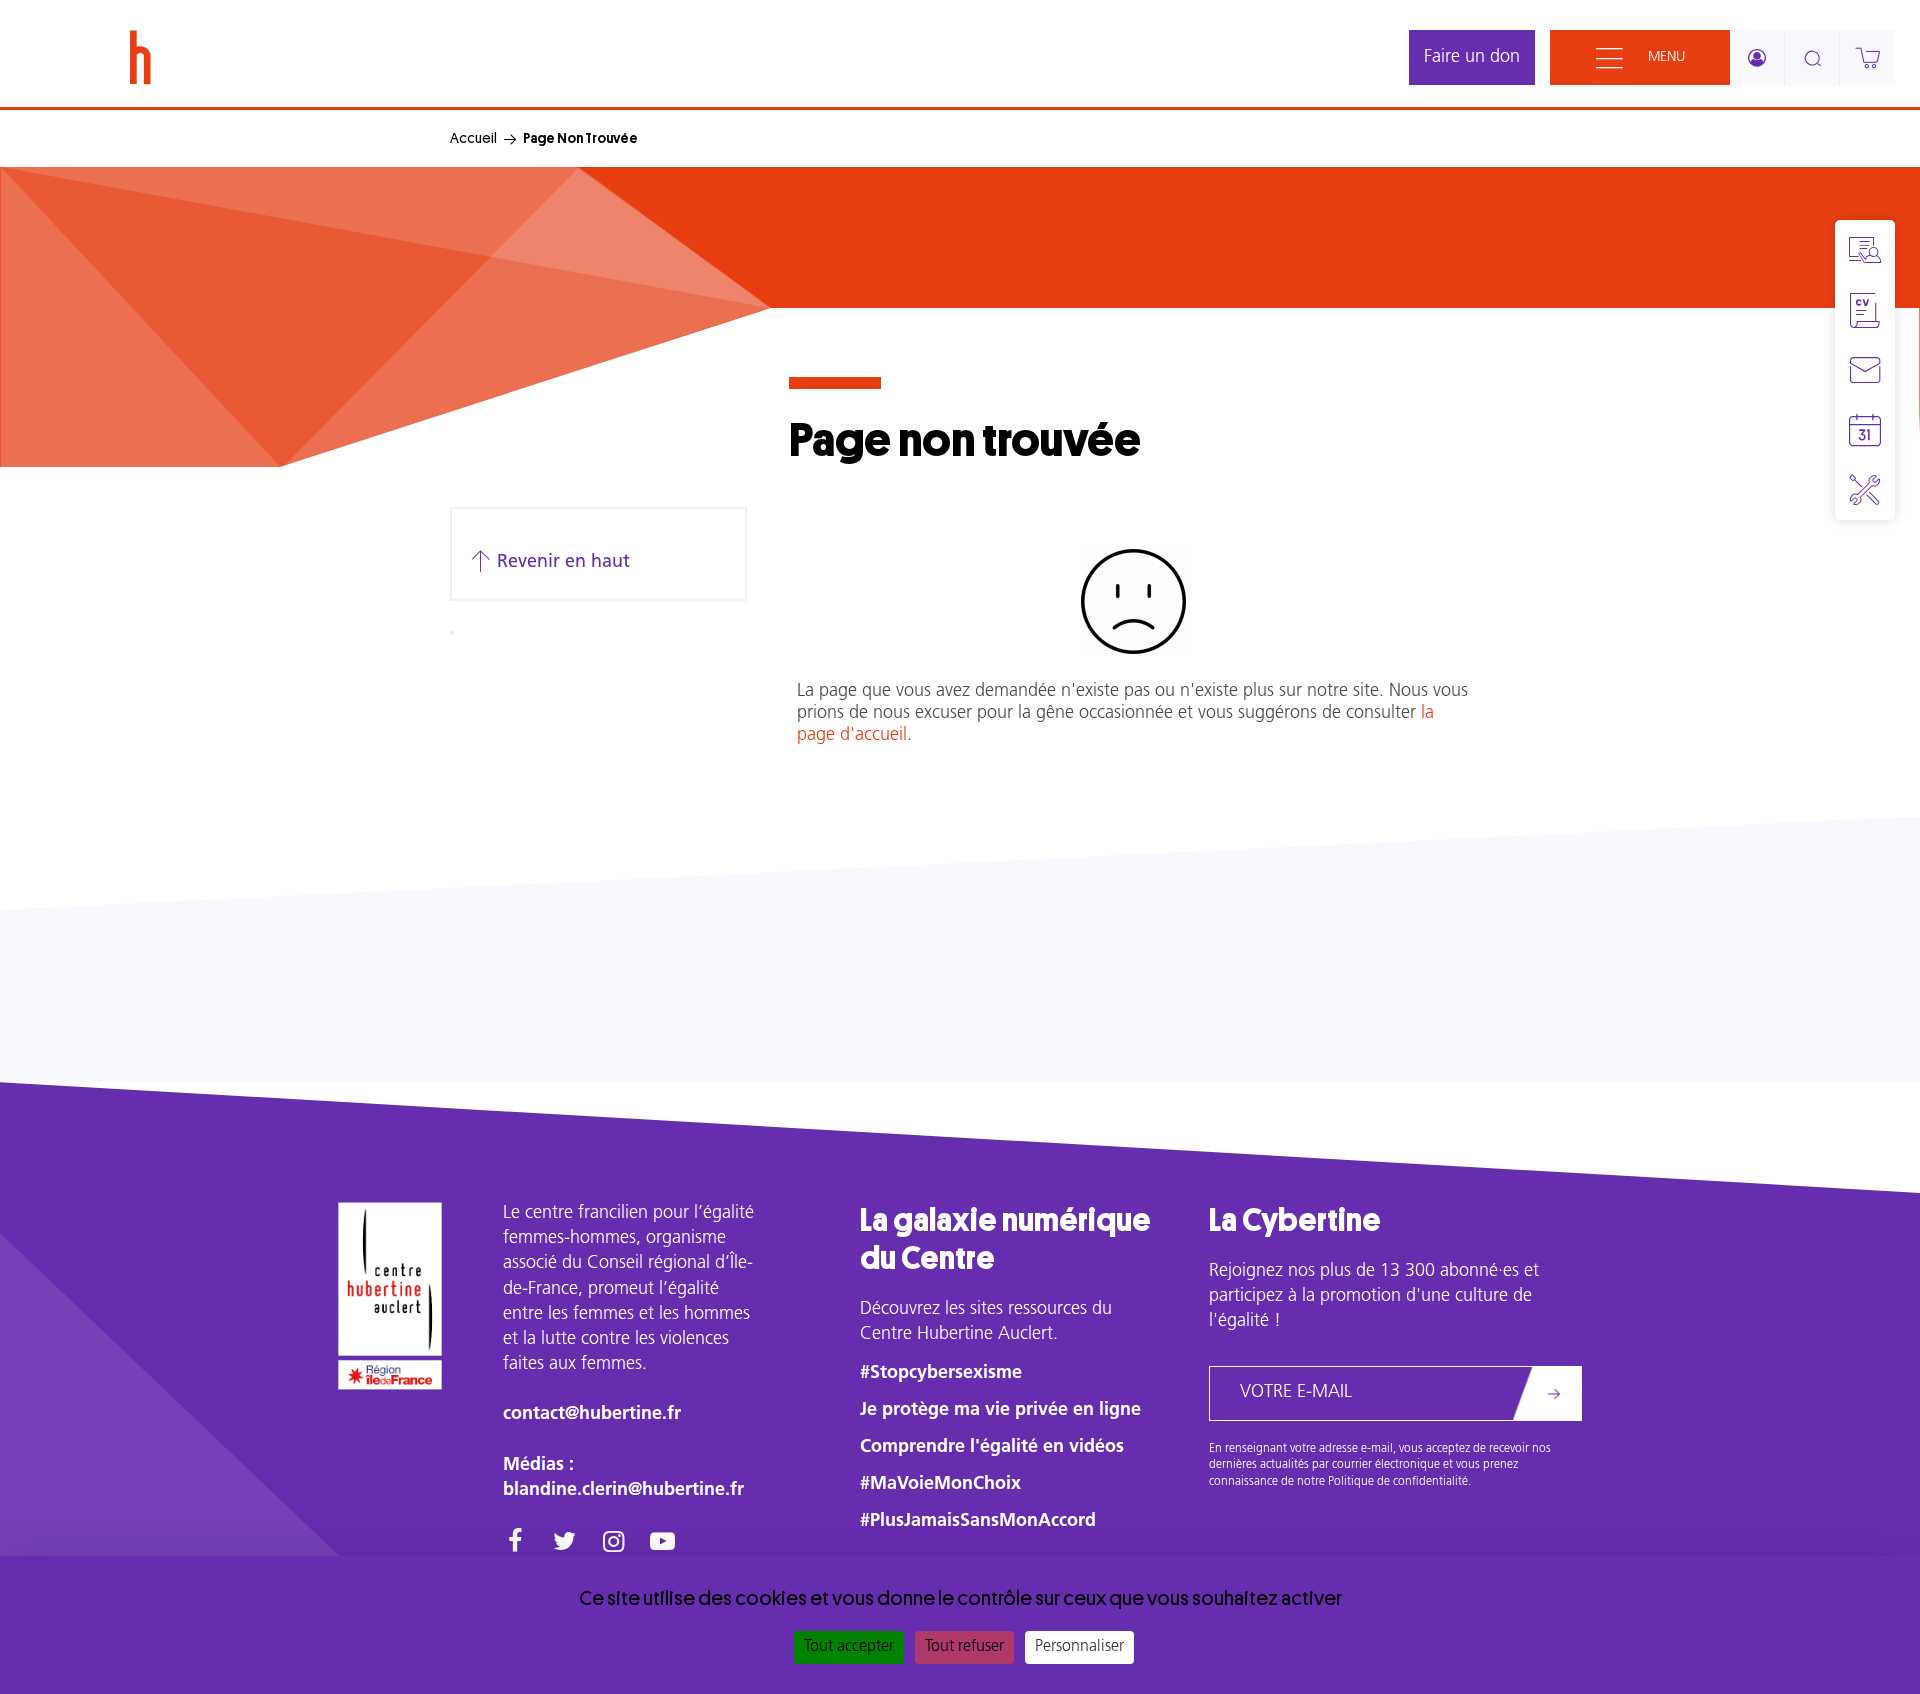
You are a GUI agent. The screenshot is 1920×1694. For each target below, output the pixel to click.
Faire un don (1472, 58)
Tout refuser (964, 1647)
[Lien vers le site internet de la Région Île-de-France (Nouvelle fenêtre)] (390, 1375)
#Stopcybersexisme (941, 1374)
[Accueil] (140, 57)
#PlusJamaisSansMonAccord (978, 1522)
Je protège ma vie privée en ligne (1000, 1411)
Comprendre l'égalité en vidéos (992, 1448)
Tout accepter (849, 1647)
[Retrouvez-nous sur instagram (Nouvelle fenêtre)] (613, 1544)
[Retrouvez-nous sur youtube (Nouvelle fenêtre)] (662, 1544)
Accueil (473, 138)
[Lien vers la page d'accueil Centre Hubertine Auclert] (390, 1279)
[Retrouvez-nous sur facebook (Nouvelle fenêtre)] (515, 1544)
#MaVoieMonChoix (940, 1485)
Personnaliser (1079, 1647)
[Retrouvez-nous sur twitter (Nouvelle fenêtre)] (564, 1544)
